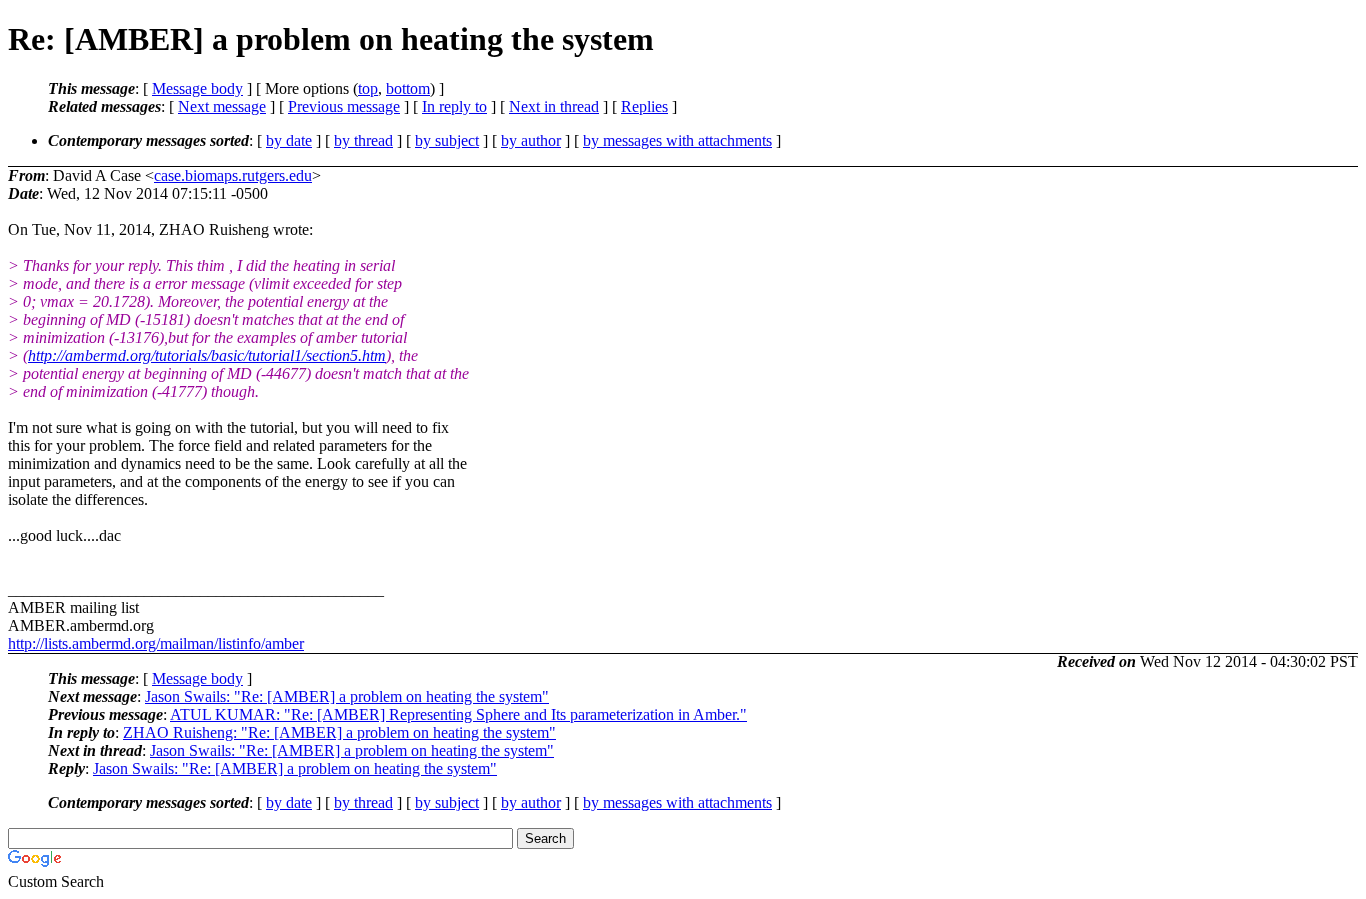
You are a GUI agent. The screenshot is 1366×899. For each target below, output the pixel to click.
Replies (644, 106)
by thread (363, 140)
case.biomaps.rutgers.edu (233, 175)
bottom (408, 88)
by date (289, 140)
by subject (447, 140)
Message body (197, 88)
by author (531, 140)
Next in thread (554, 106)
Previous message (344, 106)
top (368, 88)
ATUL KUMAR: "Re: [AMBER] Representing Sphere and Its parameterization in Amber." (458, 714)
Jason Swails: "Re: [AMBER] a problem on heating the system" (347, 696)
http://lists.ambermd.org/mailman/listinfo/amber (156, 643)
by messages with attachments (677, 140)
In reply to (454, 106)
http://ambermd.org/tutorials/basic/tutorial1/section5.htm (207, 355)
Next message (222, 106)
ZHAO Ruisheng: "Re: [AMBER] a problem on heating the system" (339, 732)
